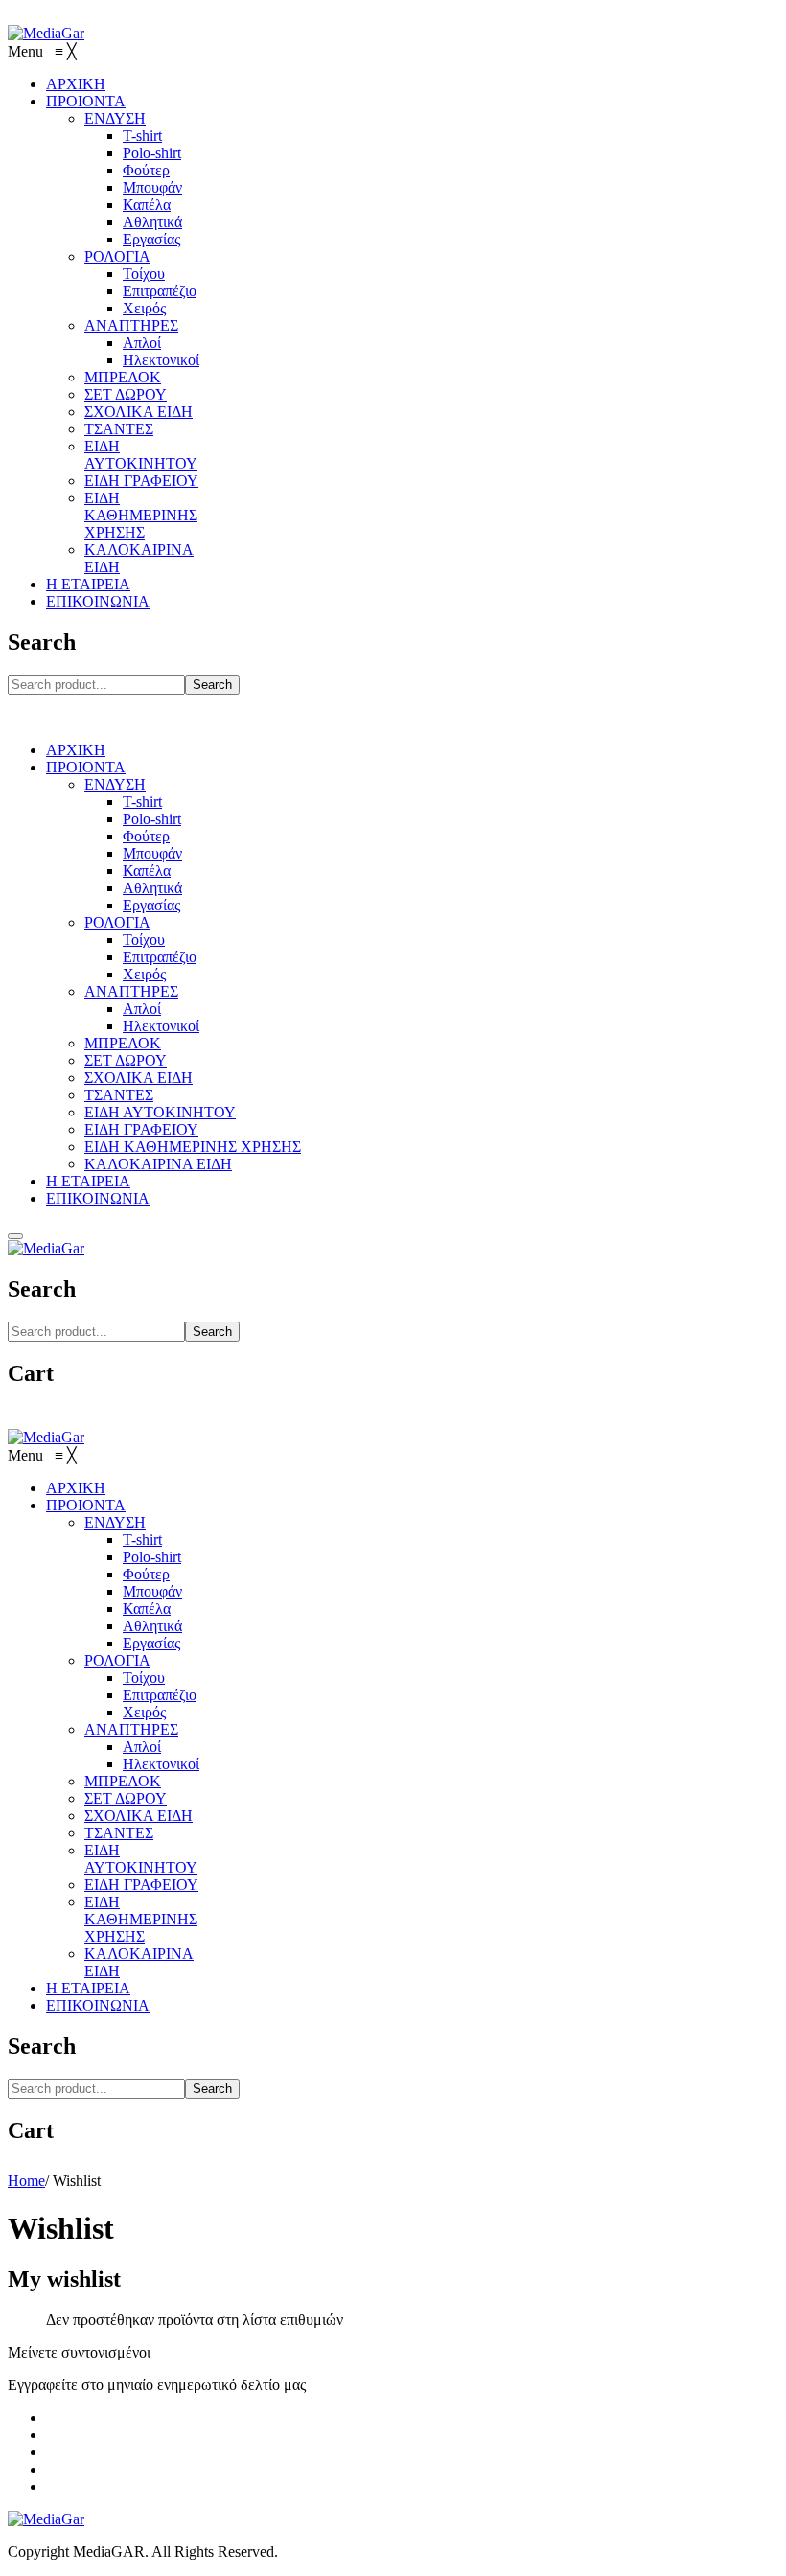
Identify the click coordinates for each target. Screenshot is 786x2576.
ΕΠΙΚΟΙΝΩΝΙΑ (98, 1198)
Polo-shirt (152, 819)
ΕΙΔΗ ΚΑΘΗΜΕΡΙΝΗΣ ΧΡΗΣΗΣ (193, 1147)
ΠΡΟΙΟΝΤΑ (86, 767)
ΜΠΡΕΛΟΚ (123, 1043)
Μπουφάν (152, 853)
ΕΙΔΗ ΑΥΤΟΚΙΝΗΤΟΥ (160, 1112)
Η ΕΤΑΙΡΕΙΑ (88, 1181)
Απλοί (142, 1009)
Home (26, 2181)
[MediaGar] (46, 33)
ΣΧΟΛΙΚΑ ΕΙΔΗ (139, 1078)
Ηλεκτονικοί (161, 1026)
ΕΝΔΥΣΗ (115, 784)
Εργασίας (151, 905)
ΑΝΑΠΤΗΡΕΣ (131, 991)
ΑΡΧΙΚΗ (76, 750)
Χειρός (144, 974)
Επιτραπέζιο (160, 957)
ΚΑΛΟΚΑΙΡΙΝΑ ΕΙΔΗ (158, 1164)
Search (212, 685)
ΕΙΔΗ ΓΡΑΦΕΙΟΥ (141, 1129)
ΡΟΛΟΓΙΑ (117, 922)
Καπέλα (147, 871)
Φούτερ (146, 836)
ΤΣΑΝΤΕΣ (119, 1095)
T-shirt (142, 802)
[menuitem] (76, 84)
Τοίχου (144, 940)
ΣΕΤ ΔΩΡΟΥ (126, 1060)
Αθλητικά (152, 888)
